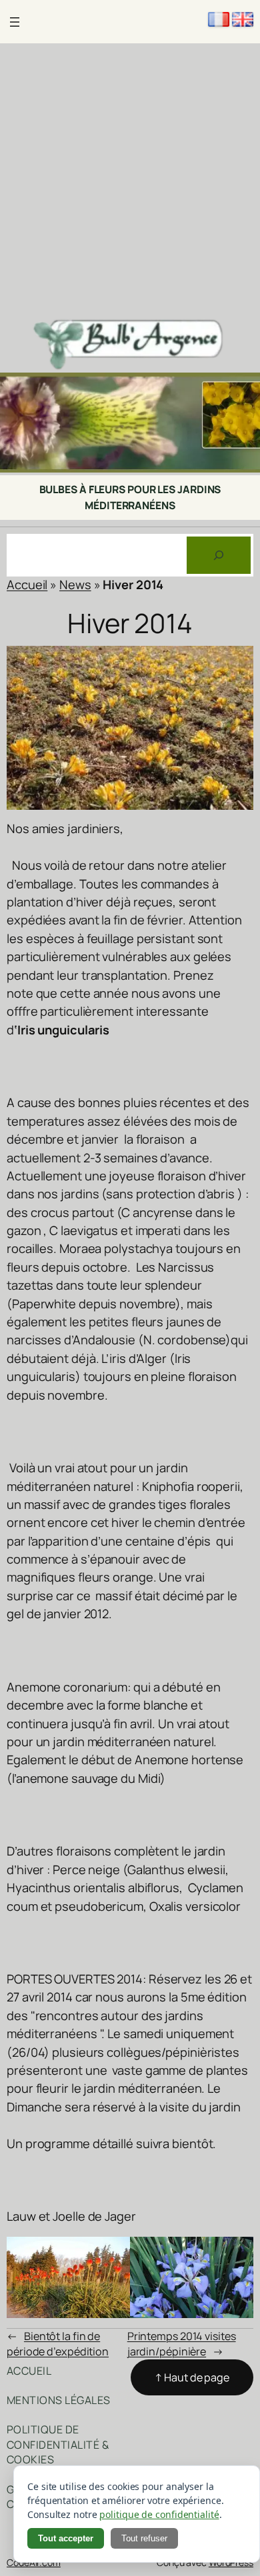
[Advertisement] (130, 180)
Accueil (27, 585)
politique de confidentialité (159, 2514)
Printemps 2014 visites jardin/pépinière (182, 2344)
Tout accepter (66, 2538)
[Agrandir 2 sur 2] (236, 2254)
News (75, 585)
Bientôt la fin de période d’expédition (58, 2344)
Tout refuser (144, 2538)
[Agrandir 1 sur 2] (113, 2254)
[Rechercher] (219, 555)
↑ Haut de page (192, 2377)
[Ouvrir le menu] (15, 22)
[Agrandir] (243, 390)
